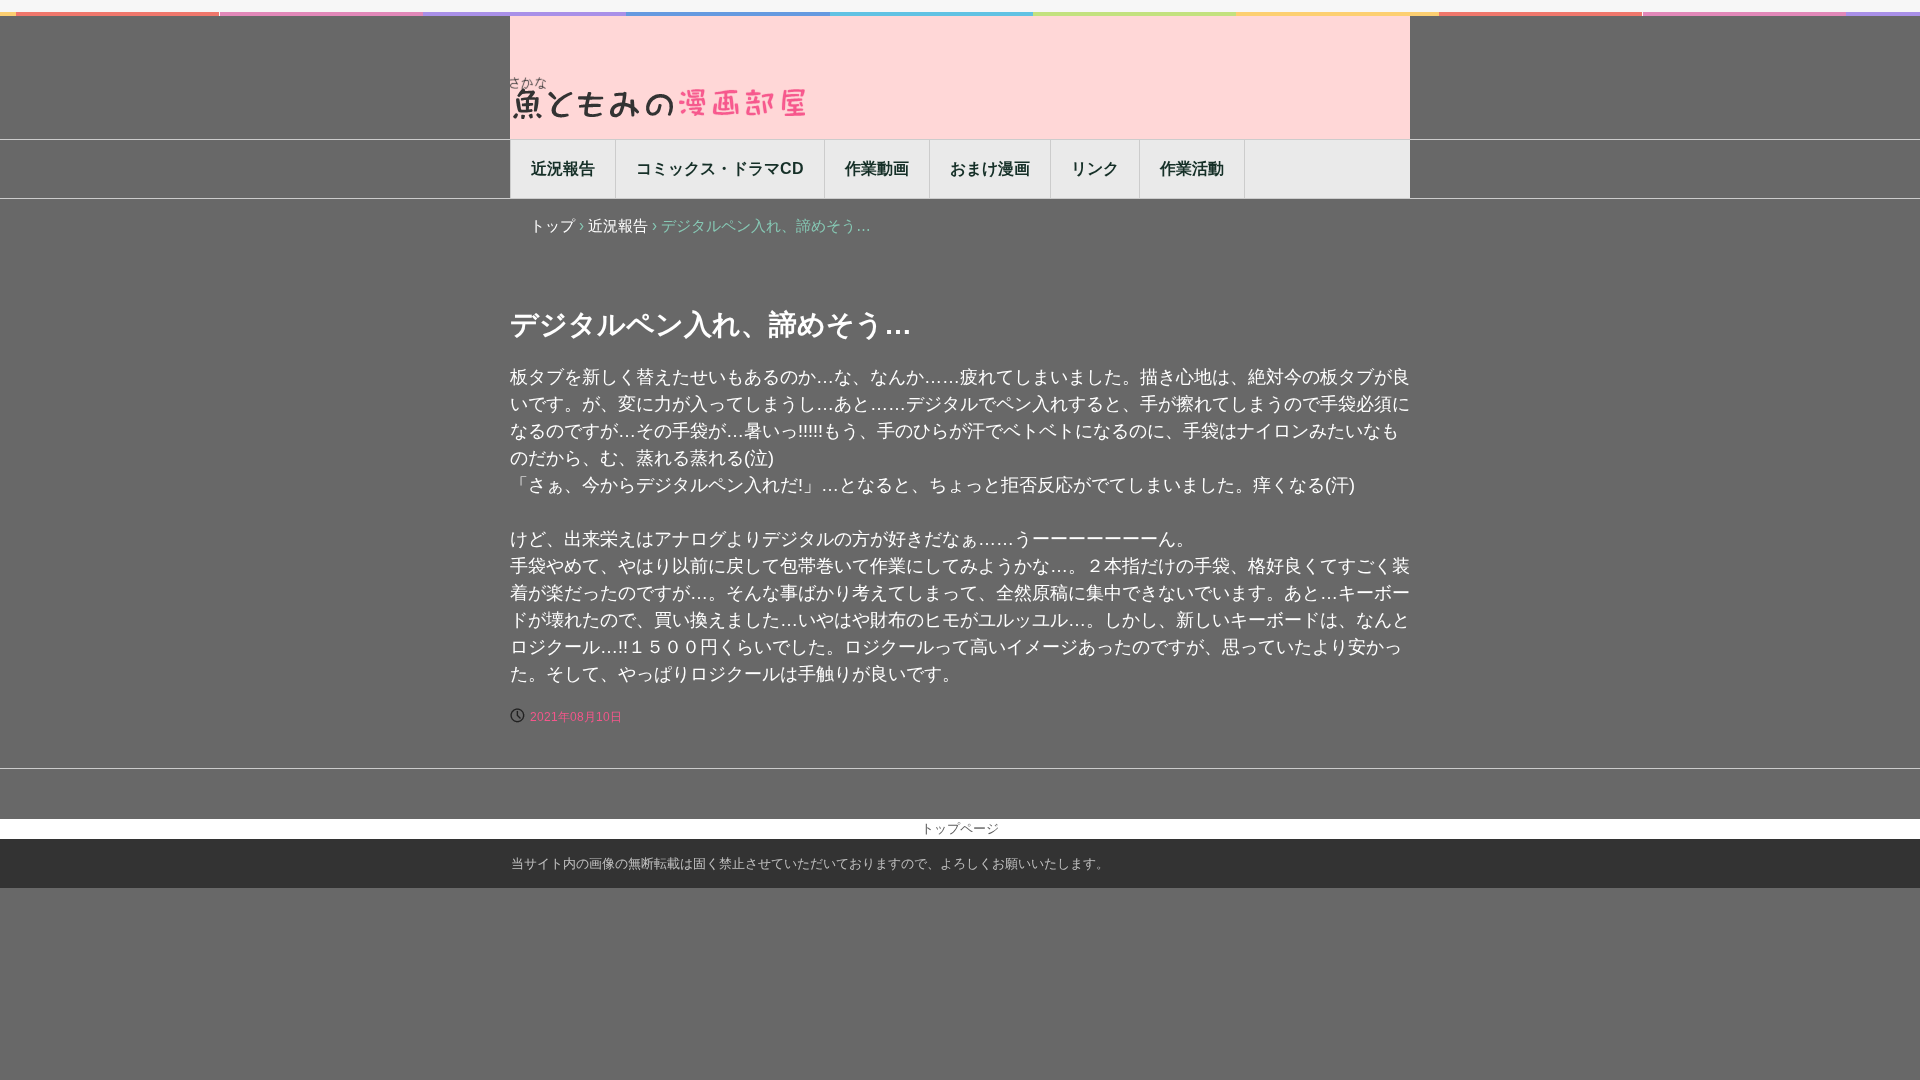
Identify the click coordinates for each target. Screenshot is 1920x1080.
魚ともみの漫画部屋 (660, 97)
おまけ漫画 (990, 168)
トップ (552, 225)
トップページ (960, 828)
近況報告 (563, 168)
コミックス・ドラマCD (720, 168)
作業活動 (1192, 168)
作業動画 (877, 168)
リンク (1095, 168)
